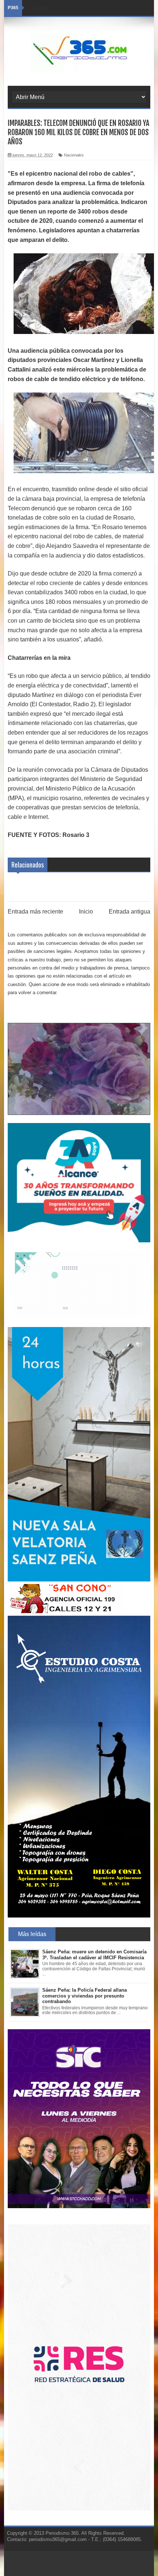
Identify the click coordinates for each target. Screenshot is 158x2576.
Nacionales (74, 155)
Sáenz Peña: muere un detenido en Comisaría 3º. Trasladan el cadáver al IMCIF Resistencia (94, 1955)
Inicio (86, 912)
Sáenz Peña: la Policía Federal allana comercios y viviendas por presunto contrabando (85, 1996)
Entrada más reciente (35, 912)
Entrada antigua (130, 912)
